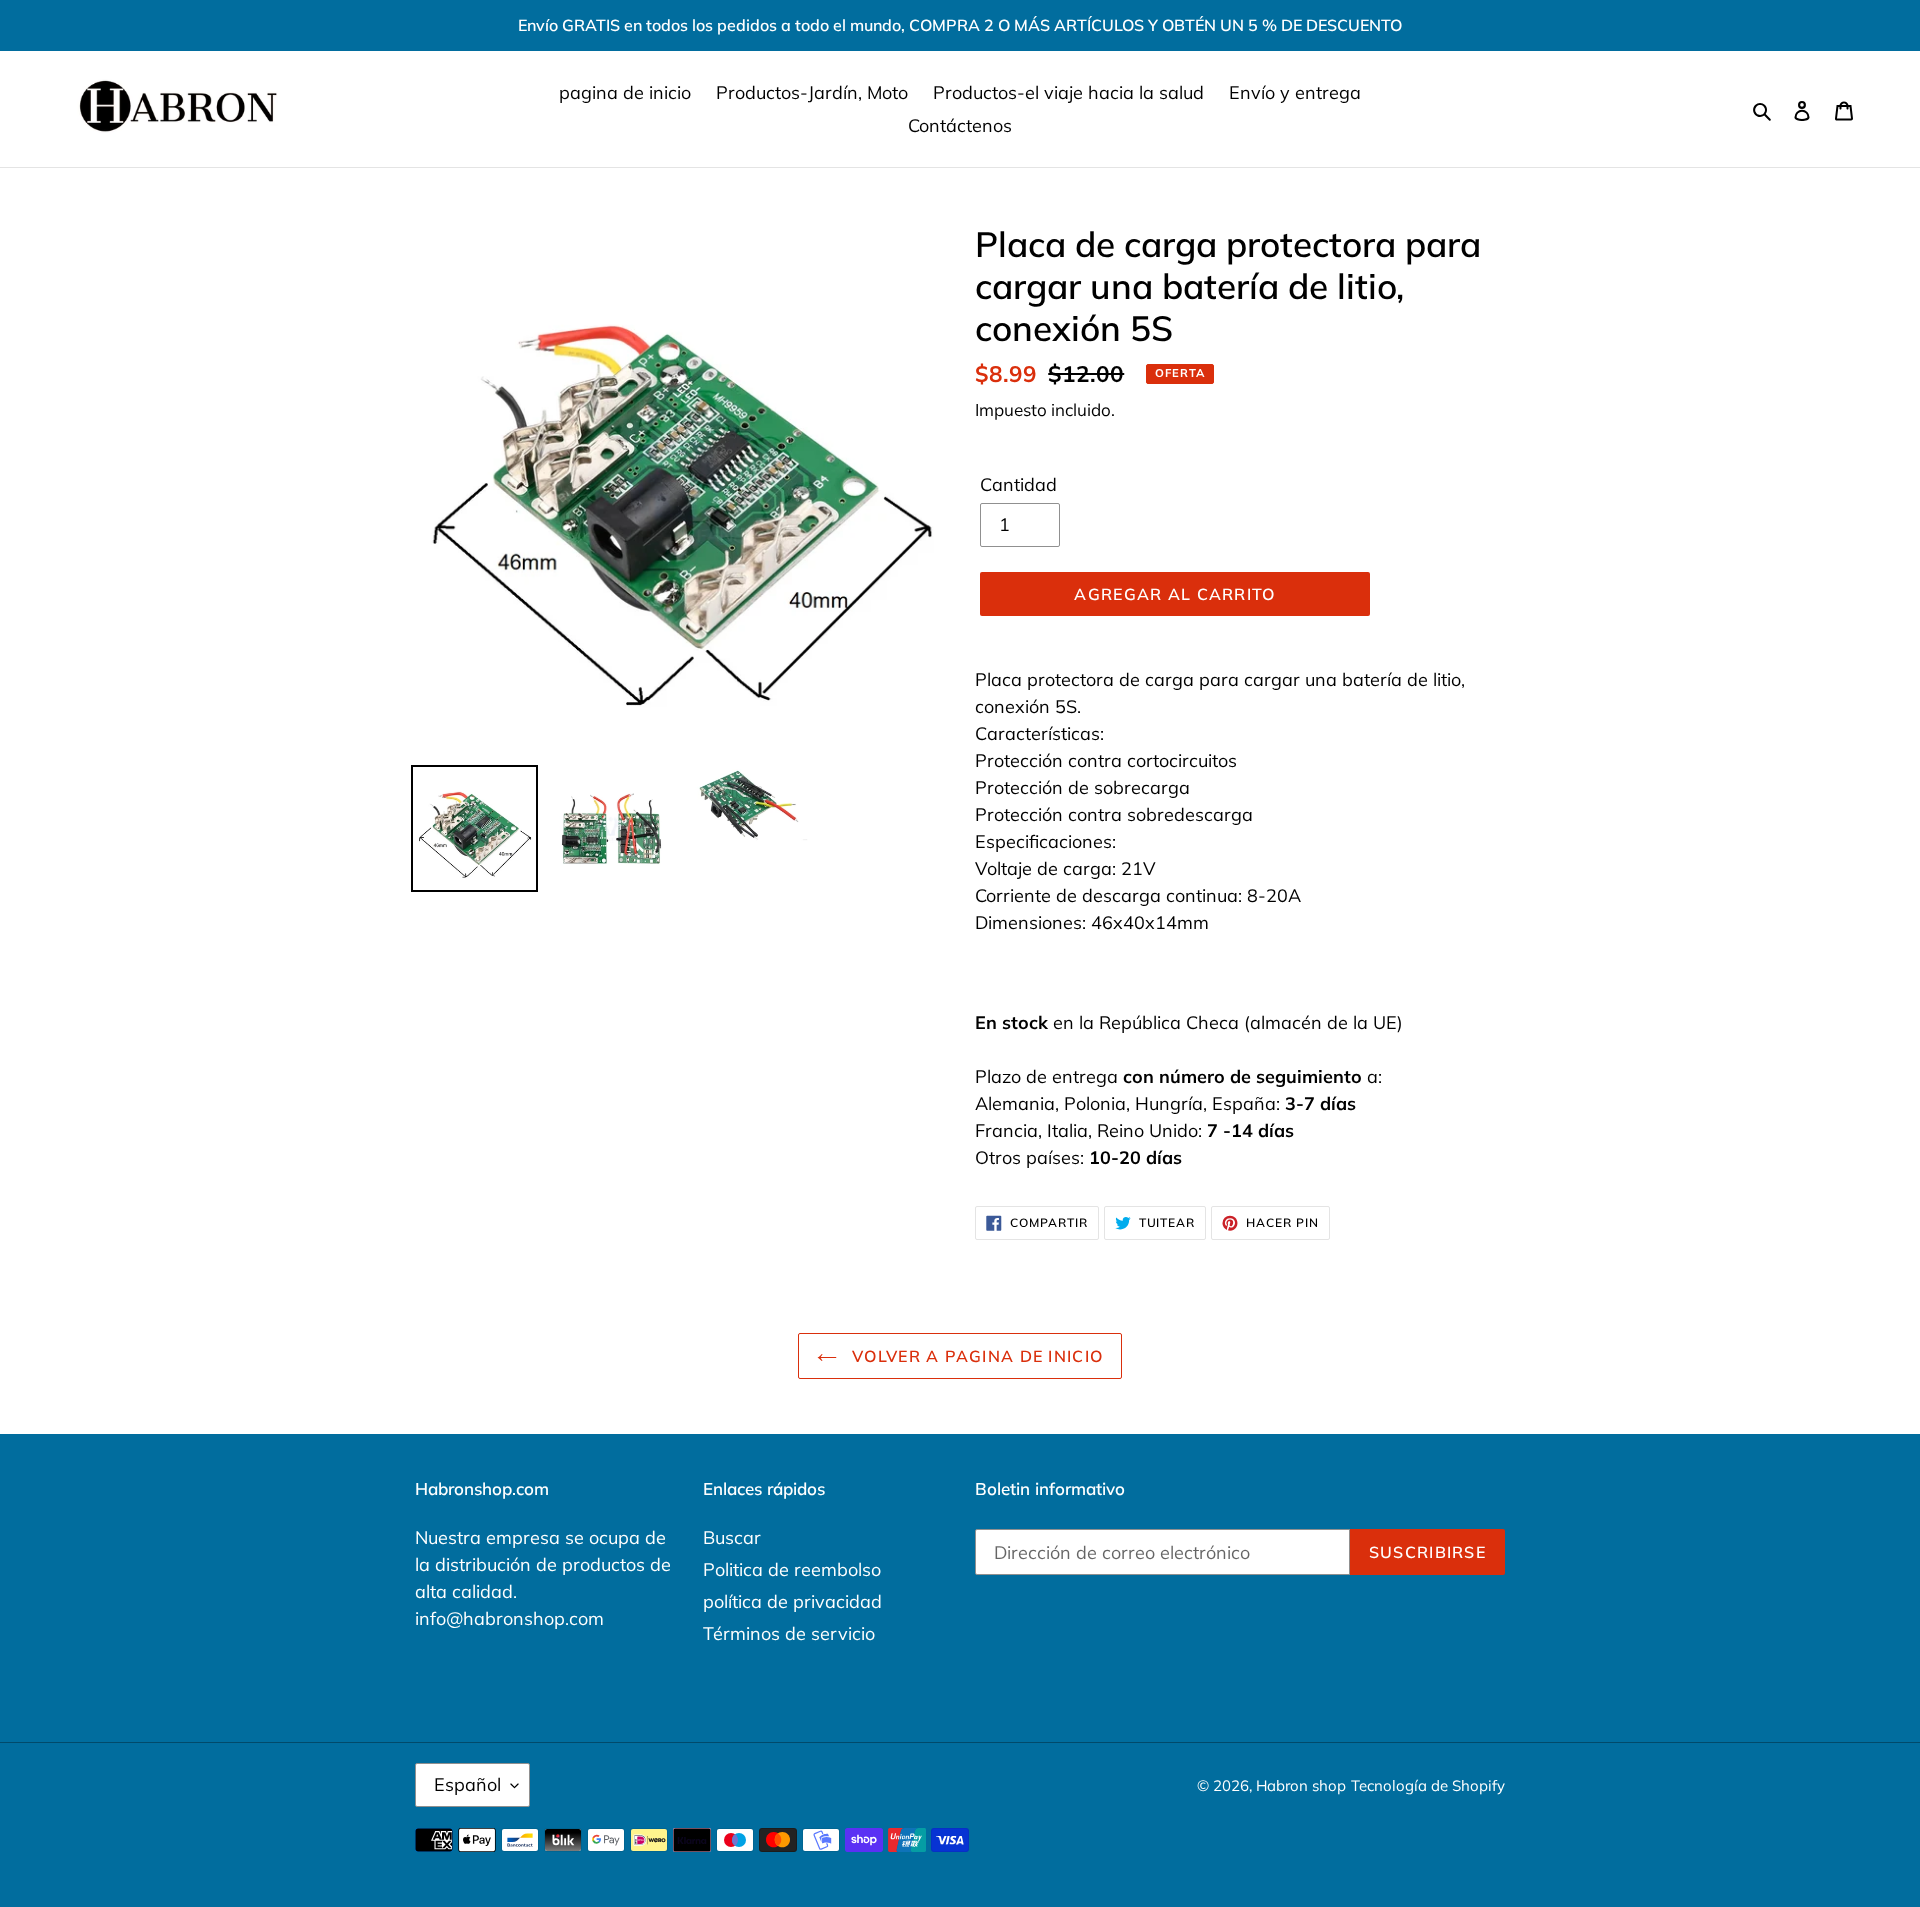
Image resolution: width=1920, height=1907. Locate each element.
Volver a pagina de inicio (975, 1356)
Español (467, 1784)
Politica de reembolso (792, 1569)
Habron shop (1301, 1785)
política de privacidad (792, 1601)
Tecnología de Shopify (1428, 1785)
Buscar (732, 1537)
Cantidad (1018, 484)
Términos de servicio (789, 1633)
